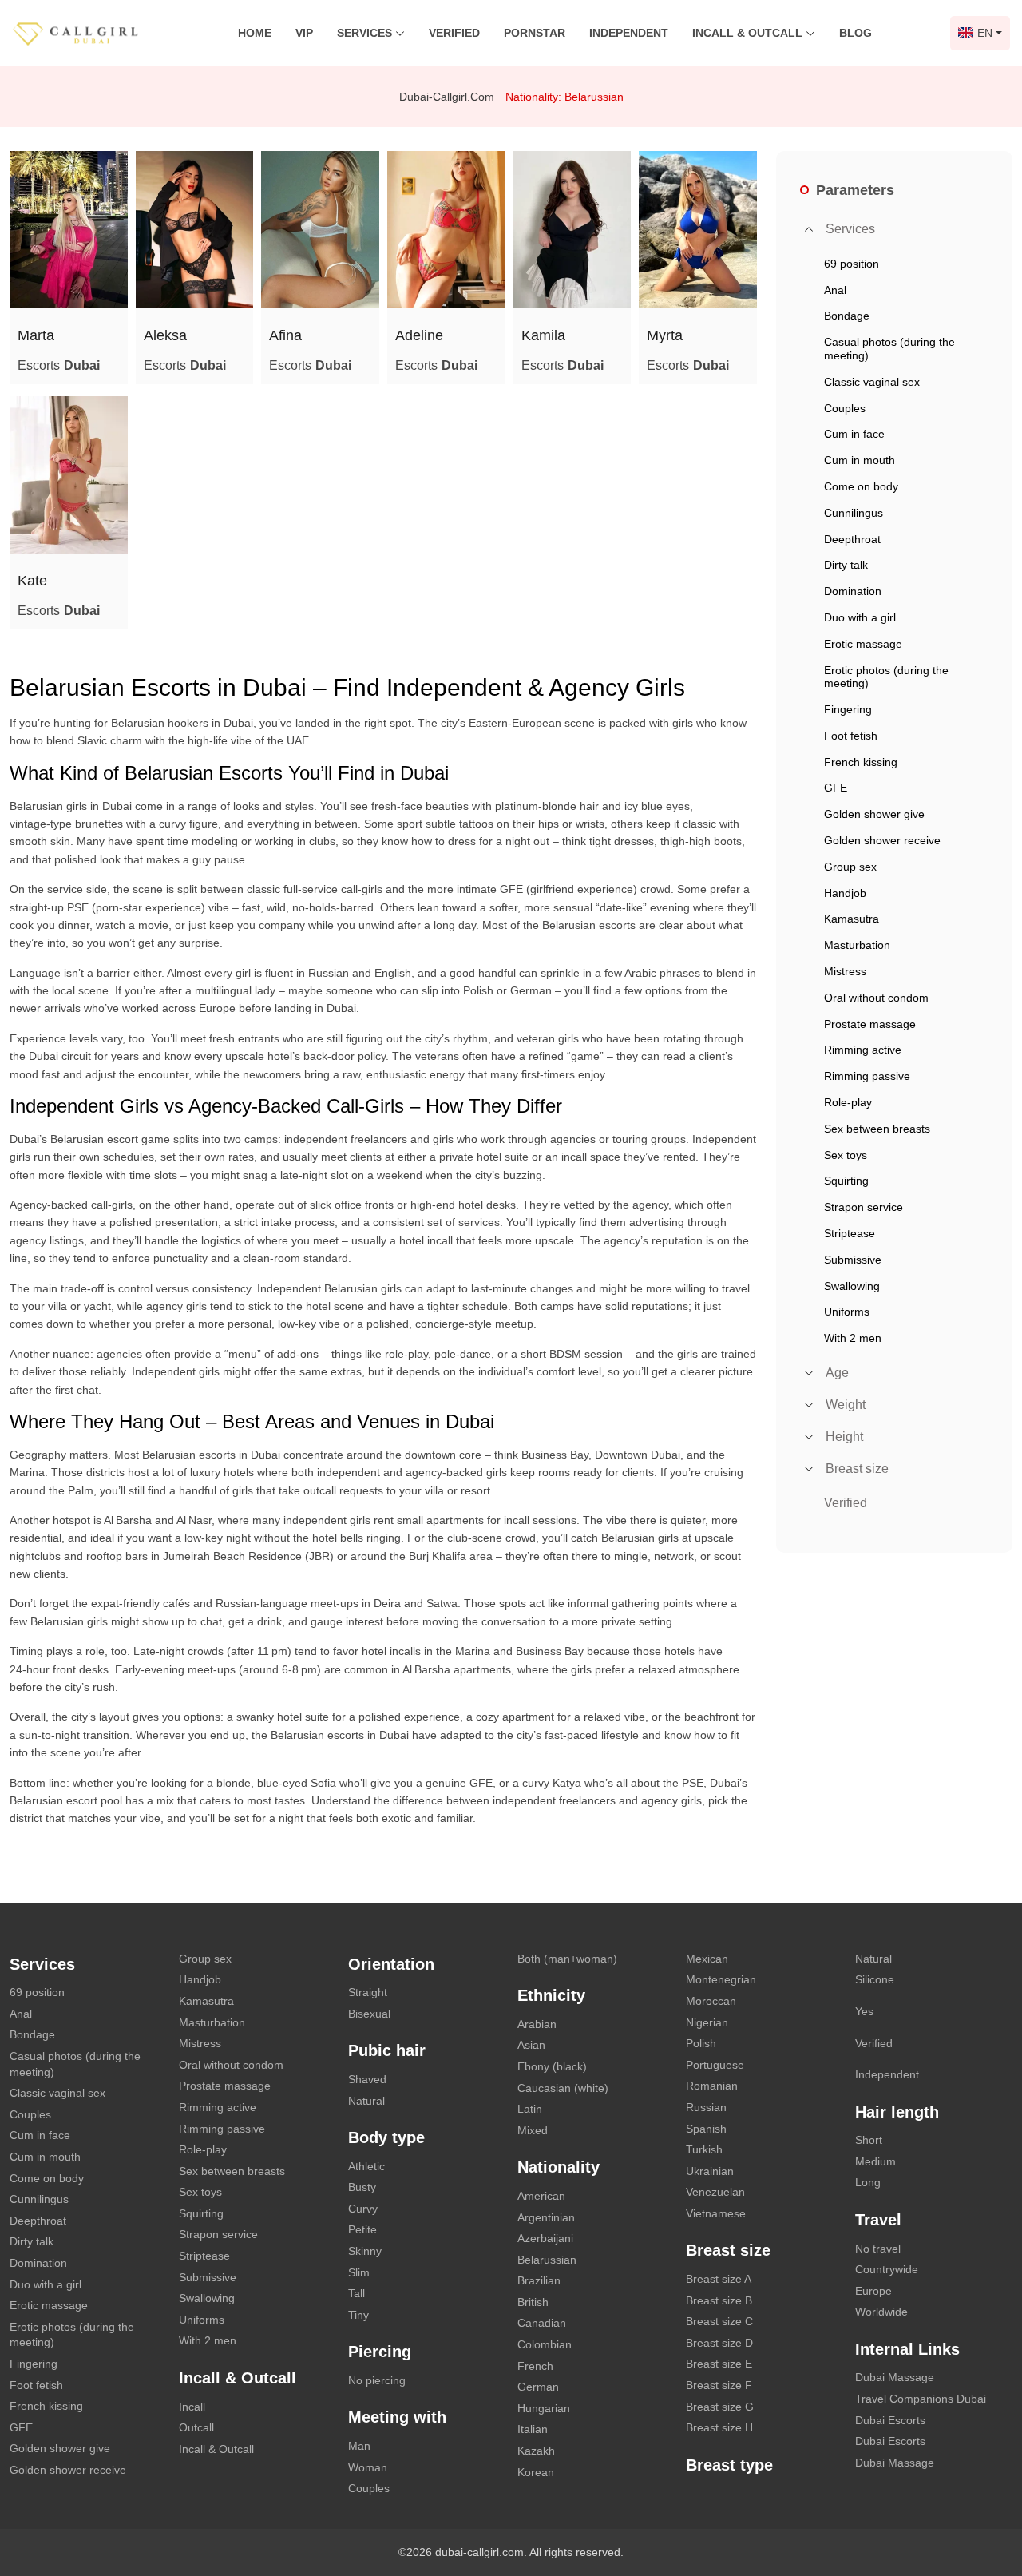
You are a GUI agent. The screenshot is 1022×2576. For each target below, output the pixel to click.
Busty (362, 2187)
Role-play (203, 2149)
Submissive (208, 2277)
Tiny (358, 2315)
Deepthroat (38, 2221)
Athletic (366, 2166)
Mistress (200, 2043)
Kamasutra (206, 2001)
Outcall (196, 2427)
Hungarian (544, 2408)
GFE (21, 2427)
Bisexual (369, 2014)
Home (255, 33)
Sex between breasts (232, 2171)
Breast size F (719, 2385)
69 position (37, 1992)
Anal (21, 2014)
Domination (38, 2263)
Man (359, 2446)
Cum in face (40, 2135)
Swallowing (207, 2298)
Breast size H (719, 2427)
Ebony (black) (552, 2066)
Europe (873, 2291)
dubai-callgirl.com (447, 97)
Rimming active (218, 2107)
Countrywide (887, 2269)
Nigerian (707, 2022)
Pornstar (535, 33)
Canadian (542, 2323)
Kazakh (536, 2451)
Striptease (204, 2256)
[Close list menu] (809, 229)
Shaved (367, 2079)
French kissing (46, 2406)
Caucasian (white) (563, 2088)
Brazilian (539, 2280)
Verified (454, 33)
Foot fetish (36, 2385)
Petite (362, 2229)
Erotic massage (49, 2305)
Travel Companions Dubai (921, 2399)
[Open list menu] (809, 1373)
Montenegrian (721, 1979)
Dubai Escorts (890, 2420)
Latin (530, 2109)
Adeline (419, 335)
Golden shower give (60, 2448)
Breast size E (719, 2364)
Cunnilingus (39, 2199)
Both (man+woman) (567, 1959)
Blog (856, 33)
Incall (192, 2407)
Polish (701, 2043)
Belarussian (547, 2260)
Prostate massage (225, 2086)
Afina (285, 335)
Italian (533, 2429)
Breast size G (720, 2407)
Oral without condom (231, 2065)
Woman (368, 2467)
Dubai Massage (895, 2377)
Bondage (32, 2034)
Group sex (205, 1959)
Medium (875, 2161)
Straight (368, 1992)
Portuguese (715, 2065)
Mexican (707, 1959)
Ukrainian (710, 2171)
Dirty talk (32, 2241)
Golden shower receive (68, 2470)
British (533, 2302)
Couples (30, 2114)
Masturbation (212, 2022)
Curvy (363, 2209)
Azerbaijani (545, 2238)
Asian (531, 2045)
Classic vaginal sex (57, 2093)
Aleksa (165, 335)
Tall (357, 2293)
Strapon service (218, 2234)
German (538, 2387)
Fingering (34, 2364)
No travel (878, 2249)
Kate (32, 581)
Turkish (704, 2149)
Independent (629, 33)
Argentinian (546, 2217)
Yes (864, 2011)
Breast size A (719, 2279)
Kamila (543, 335)
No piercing (377, 2380)
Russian (706, 2107)
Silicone (875, 1979)
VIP (304, 33)
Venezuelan (715, 2192)
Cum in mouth (45, 2157)
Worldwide (881, 2312)
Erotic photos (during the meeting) (72, 2335)
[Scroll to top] (986, 2508)
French (535, 2366)
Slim (359, 2272)
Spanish (706, 2129)
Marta (36, 335)
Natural (366, 2101)
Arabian (537, 2024)
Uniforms (202, 2320)
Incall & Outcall (216, 2449)
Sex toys (200, 2192)
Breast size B (719, 2300)
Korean (536, 2472)
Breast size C (719, 2321)
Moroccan (711, 2001)
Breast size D (719, 2343)
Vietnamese (716, 2213)
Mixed (533, 2130)
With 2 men (208, 2340)
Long (868, 2182)
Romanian (712, 2086)
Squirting (201, 2213)
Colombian (545, 2344)
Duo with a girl (46, 2284)
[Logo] (92, 32)
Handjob (200, 1979)
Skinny (365, 2251)
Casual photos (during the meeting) (75, 2064)
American (541, 2196)
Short (869, 2140)
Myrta (665, 335)
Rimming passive (222, 2129)
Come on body (47, 2178)
